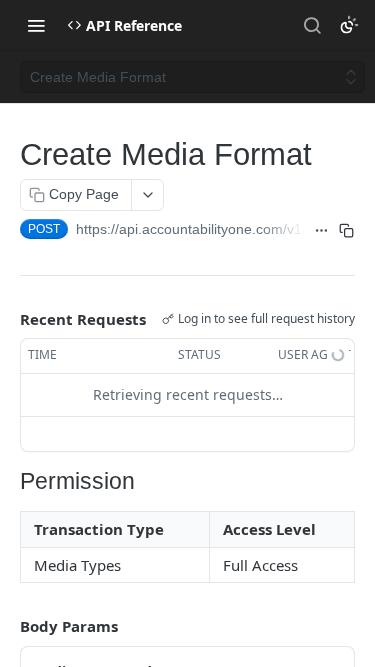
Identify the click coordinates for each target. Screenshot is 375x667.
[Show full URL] (321, 231)
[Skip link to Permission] (12, 482)
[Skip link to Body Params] (6, 626)
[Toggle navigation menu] (36, 25)
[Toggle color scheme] (349, 25)
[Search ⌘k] (312, 25)
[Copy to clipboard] (346, 231)
